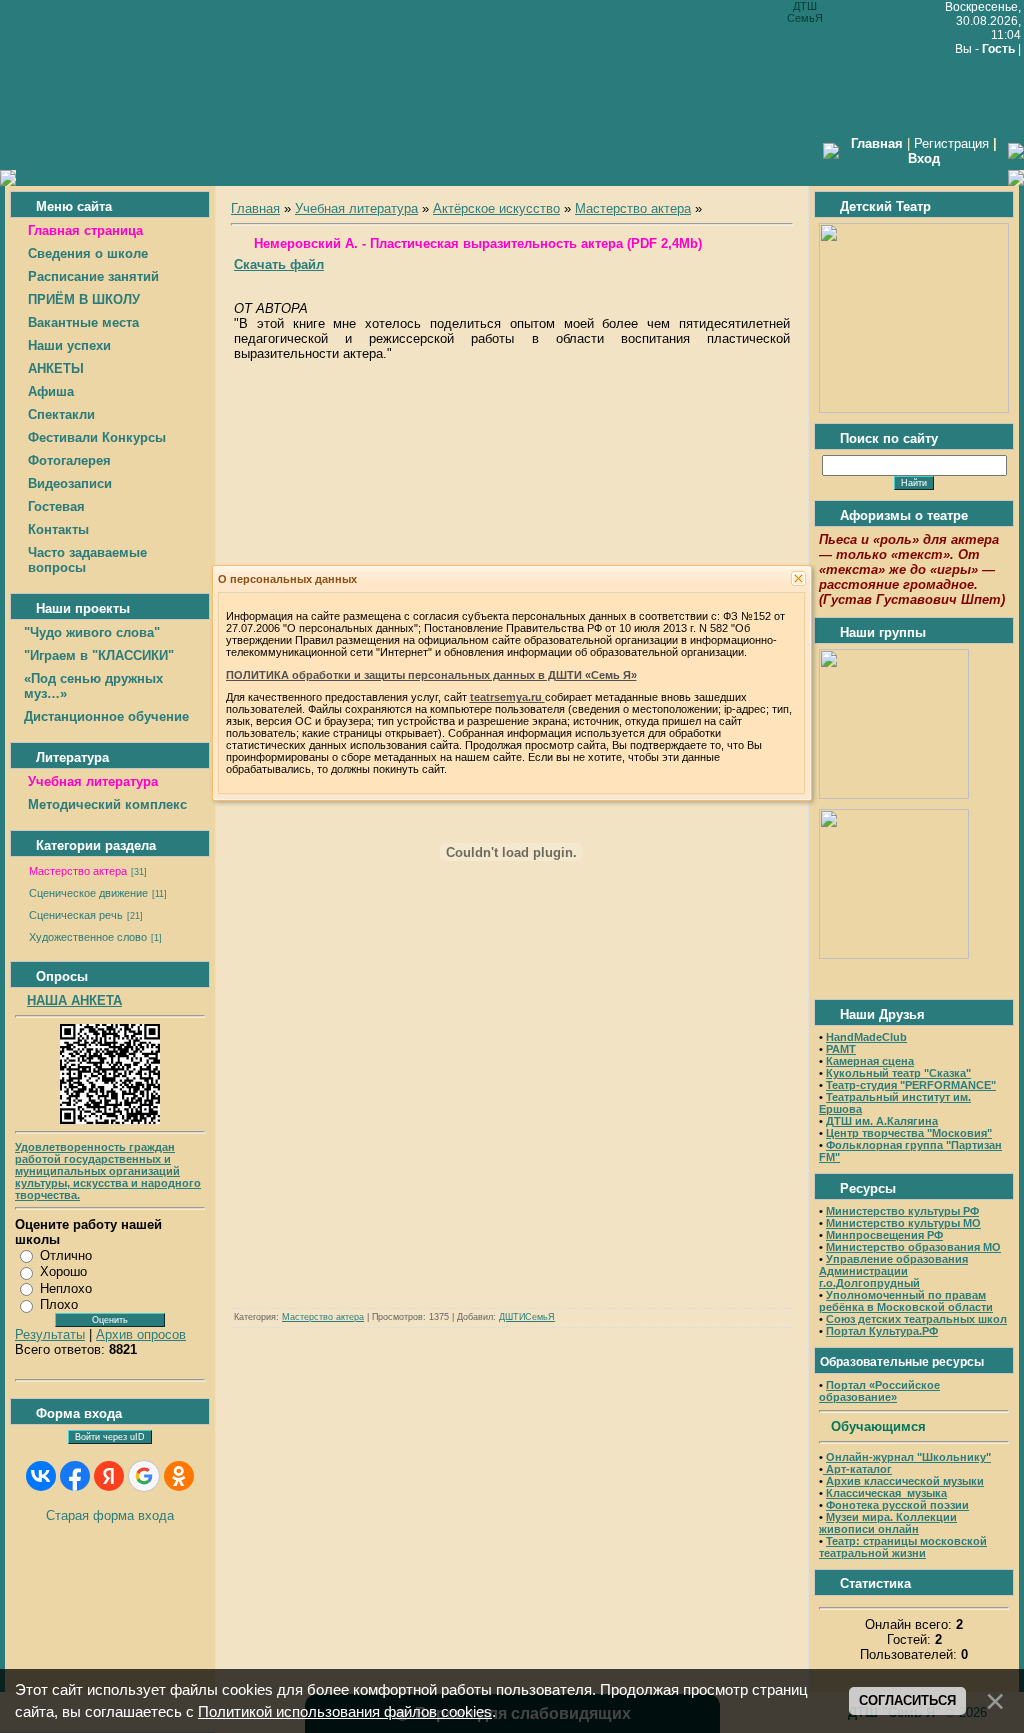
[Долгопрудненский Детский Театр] (914, 408)
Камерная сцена (870, 1061)
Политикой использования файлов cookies (345, 1712)
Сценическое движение (88, 893)
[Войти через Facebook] (75, 1476)
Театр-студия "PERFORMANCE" (911, 1085)
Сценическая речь (76, 915)
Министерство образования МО (913, 1247)
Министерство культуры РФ (902, 1211)
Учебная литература (356, 208)
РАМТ (841, 1049)
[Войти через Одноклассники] (179, 1476)
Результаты (50, 1334)
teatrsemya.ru (507, 697)
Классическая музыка (886, 1493)
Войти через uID (110, 1437)
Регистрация (951, 143)
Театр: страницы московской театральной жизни (903, 1547)
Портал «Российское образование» (879, 1391)
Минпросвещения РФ (884, 1235)
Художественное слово (88, 937)
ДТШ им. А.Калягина (882, 1121)
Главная (255, 208)
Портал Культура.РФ (882, 1331)
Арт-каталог (857, 1469)
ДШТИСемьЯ (527, 1317)
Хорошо (63, 1271)
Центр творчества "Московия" (909, 1133)
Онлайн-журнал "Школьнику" (908, 1457)
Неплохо (66, 1288)
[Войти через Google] (144, 1476)
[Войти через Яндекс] (109, 1476)
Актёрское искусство (496, 208)
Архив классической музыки (905, 1481)
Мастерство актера (78, 871)
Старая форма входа (110, 1515)
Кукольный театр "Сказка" (898, 1073)
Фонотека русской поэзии (897, 1505)
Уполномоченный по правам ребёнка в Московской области (906, 1301)
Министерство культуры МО (903, 1223)
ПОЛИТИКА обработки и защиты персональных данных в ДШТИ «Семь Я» (431, 675)
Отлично (66, 1255)
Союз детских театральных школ (916, 1319)
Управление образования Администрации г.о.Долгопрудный (893, 1271)
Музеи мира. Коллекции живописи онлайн (888, 1523)
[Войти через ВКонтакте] (41, 1476)
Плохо (59, 1304)
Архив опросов (141, 1334)
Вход (924, 158)
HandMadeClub (866, 1037)
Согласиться (907, 1700)
